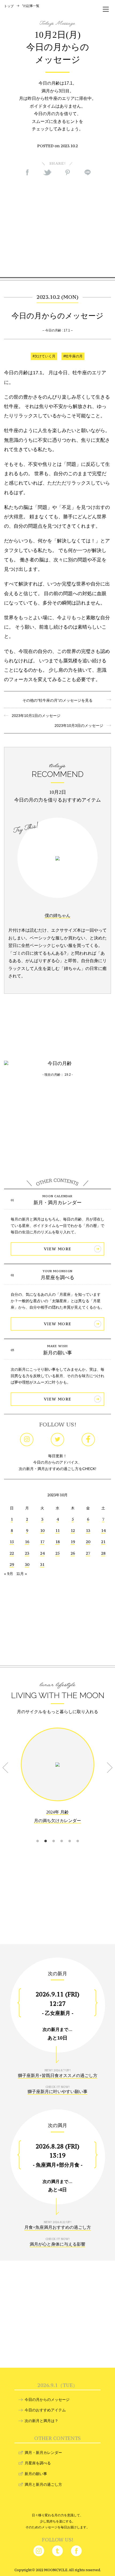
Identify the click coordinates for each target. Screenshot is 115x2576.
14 (103, 1530)
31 (42, 1564)
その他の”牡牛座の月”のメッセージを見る (57, 700)
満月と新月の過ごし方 (43, 2484)
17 (42, 1542)
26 (73, 1553)
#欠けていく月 (44, 356)
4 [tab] (62, 1834)
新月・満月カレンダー (57, 1203)
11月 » (22, 1574)
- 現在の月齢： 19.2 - (58, 1075)
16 (27, 1542)
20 (88, 1542)
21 (103, 1542)
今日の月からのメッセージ (47, 2400)
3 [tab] (53, 1834)
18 (57, 1542)
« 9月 (9, 1574)
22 (12, 1553)
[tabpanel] (57, 1780)
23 (27, 1553)
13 (88, 1530)
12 (73, 1530)
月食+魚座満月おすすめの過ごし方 (58, 2227)
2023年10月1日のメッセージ (34, 716)
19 (73, 1542)
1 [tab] (37, 1834)
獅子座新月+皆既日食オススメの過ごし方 (58, 2075)
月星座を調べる (57, 1278)
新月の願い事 (57, 1353)
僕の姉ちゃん (57, 915)
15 (12, 1542)
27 (88, 1553)
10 (42, 1530)
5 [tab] (70, 1834)
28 (103, 1553)
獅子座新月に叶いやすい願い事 (57, 2092)
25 (57, 1553)
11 (57, 1530)
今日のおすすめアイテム (45, 2410)
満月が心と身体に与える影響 (57, 2244)
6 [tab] (78, 1834)
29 (12, 1564)
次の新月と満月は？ (41, 2421)
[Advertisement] (57, 226)
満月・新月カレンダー (43, 2453)
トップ (9, 6)
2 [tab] (45, 1834)
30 (27, 1564)
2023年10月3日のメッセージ (81, 726)
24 (42, 1553)
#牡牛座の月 (73, 356)
